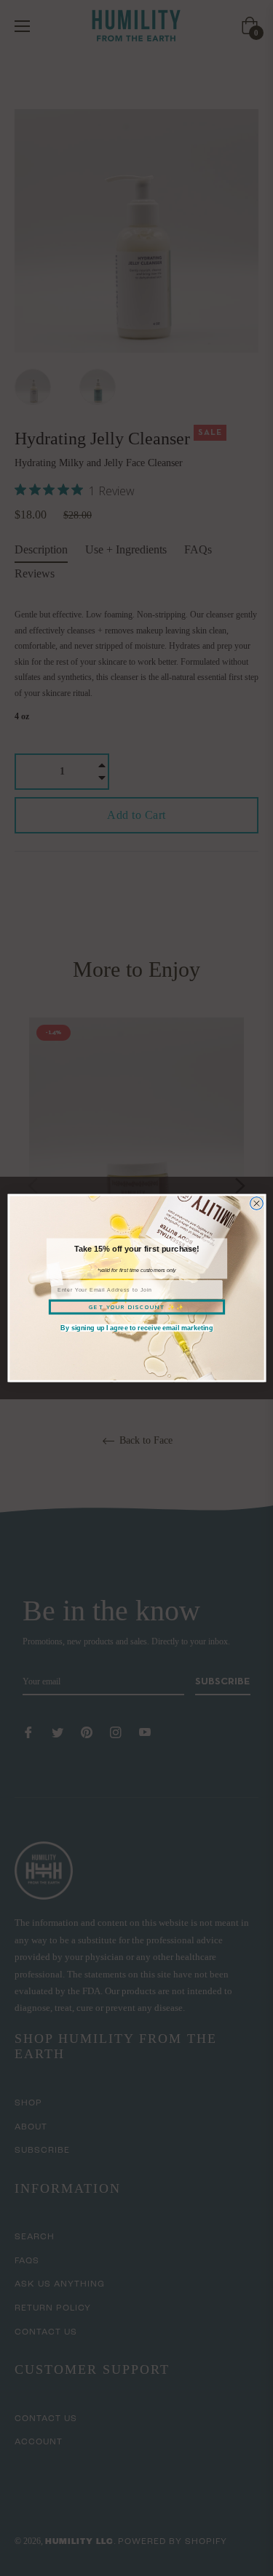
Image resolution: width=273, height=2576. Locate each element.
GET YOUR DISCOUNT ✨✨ (136, 1307)
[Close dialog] (256, 1204)
